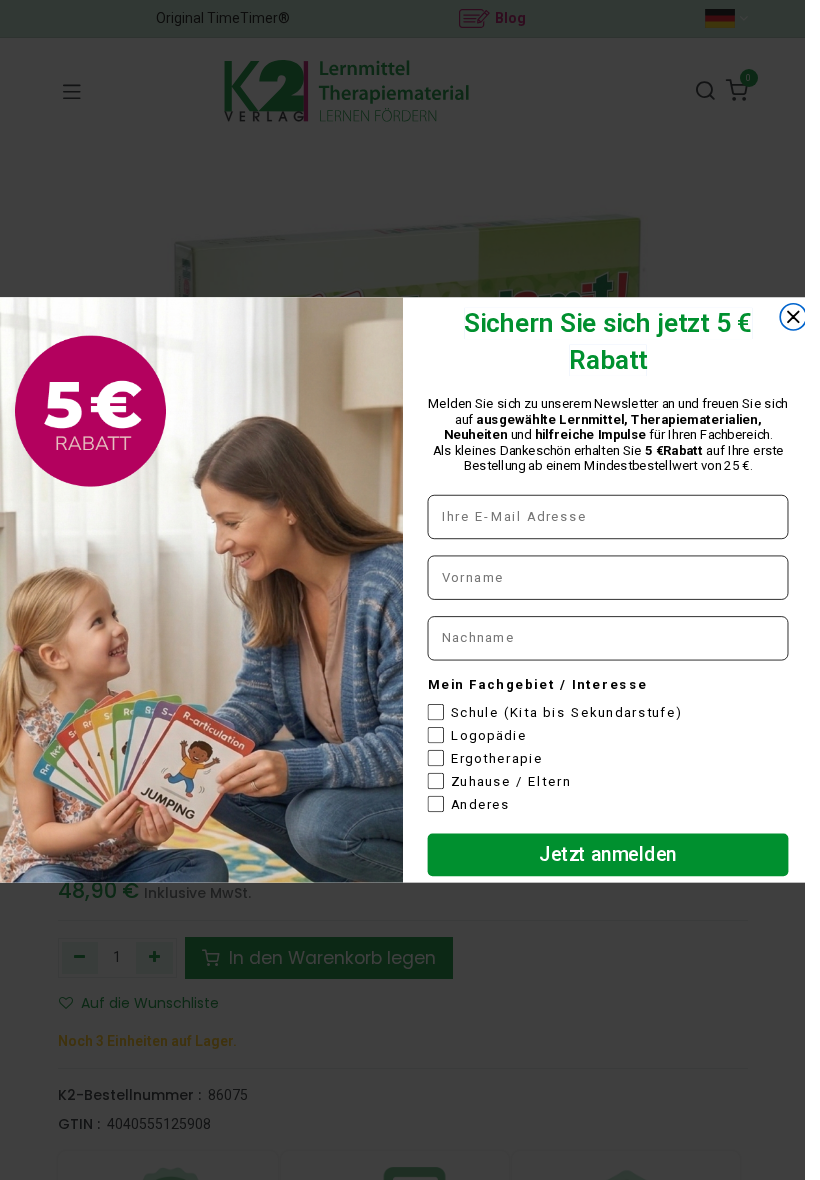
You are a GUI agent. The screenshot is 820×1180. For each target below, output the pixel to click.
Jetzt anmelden (608, 854)
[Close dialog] (793, 317)
